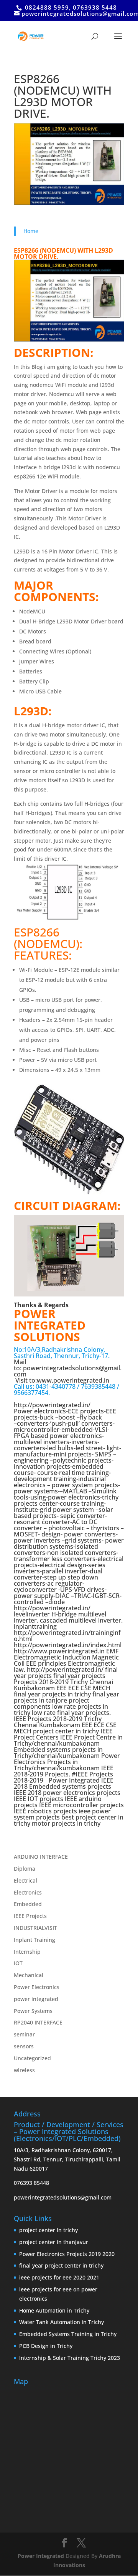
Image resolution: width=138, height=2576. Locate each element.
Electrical (25, 1880)
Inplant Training (34, 1940)
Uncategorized (32, 2058)
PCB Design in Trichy (46, 2346)
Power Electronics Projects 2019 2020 (67, 2254)
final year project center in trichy (61, 2265)
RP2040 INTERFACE (38, 2022)
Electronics (28, 1892)
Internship (27, 1952)
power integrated (36, 1999)
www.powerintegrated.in (73, 1380)
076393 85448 (31, 2183)
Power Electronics (37, 1987)
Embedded (28, 1904)
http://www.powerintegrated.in (59, 1651)
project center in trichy (48, 2230)
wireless (24, 2070)
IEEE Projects (30, 1916)
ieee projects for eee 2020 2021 (59, 2277)
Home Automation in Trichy (54, 2310)
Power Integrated (42, 2556)
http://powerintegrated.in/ (65, 1670)
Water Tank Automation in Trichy (62, 2322)
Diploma (25, 1869)
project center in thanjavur (54, 2242)
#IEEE (80, 1774)
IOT (18, 1963)
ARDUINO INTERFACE (41, 1857)
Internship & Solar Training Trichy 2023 (70, 2358)
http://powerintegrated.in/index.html (68, 1645)
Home (31, 231)
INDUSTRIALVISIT (35, 1928)
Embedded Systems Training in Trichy (68, 2334)
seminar (24, 2034)
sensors (24, 2046)
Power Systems (33, 2011)
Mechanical (29, 1975)
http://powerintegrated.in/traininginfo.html (67, 1636)
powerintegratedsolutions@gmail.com (68, 1371)
